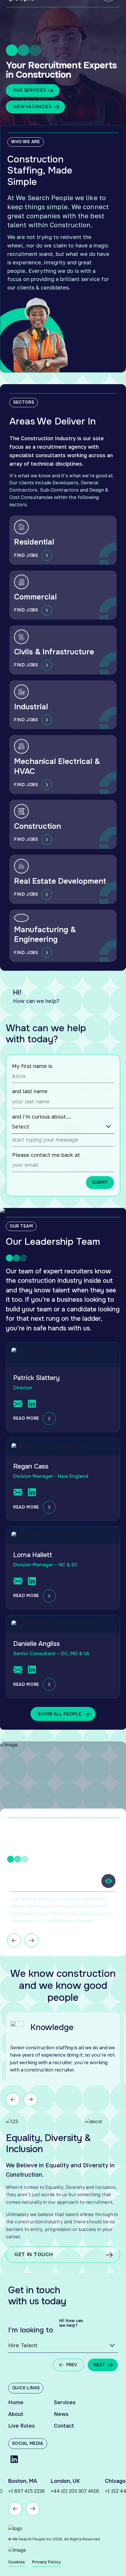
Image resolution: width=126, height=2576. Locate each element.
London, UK (23, 2481)
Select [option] (21, 1127)
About (16, 2414)
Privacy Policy (46, 2562)
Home (16, 2402)
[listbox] (63, 1127)
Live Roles (22, 2426)
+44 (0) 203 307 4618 (32, 2491)
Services (65, 2402)
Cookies (17, 2562)
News (61, 2414)
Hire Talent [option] (23, 2345)
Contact (64, 2426)
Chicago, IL (76, 2481)
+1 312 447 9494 (81, 2491)
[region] (64, 1910)
